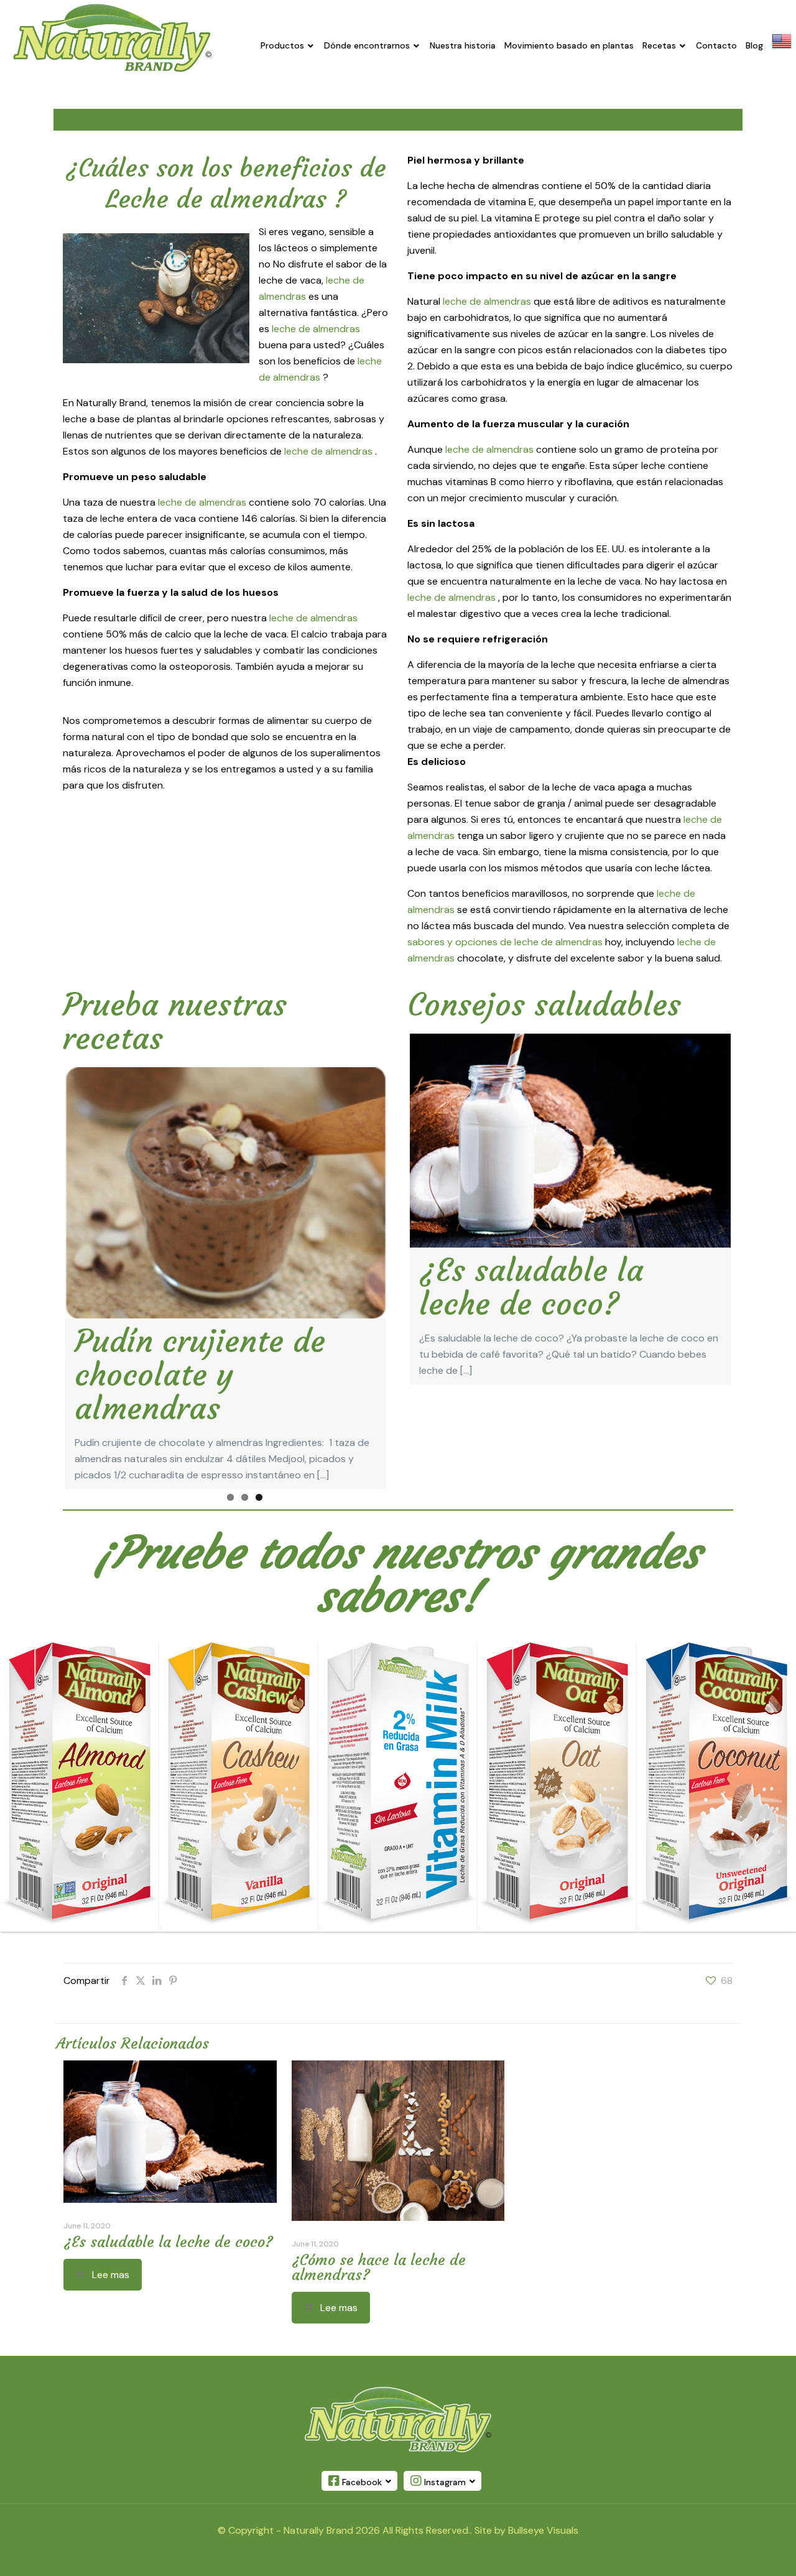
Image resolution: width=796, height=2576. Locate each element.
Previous (47, 1259)
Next (405, 1259)
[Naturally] (112, 38)
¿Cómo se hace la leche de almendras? (379, 2248)
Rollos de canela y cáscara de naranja (208, 1358)
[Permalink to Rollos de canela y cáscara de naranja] (226, 1193)
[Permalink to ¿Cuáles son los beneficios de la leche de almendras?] (570, 1141)
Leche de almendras (220, 199)
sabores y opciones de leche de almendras (506, 942)
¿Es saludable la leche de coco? (531, 1287)
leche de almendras (316, 329)
